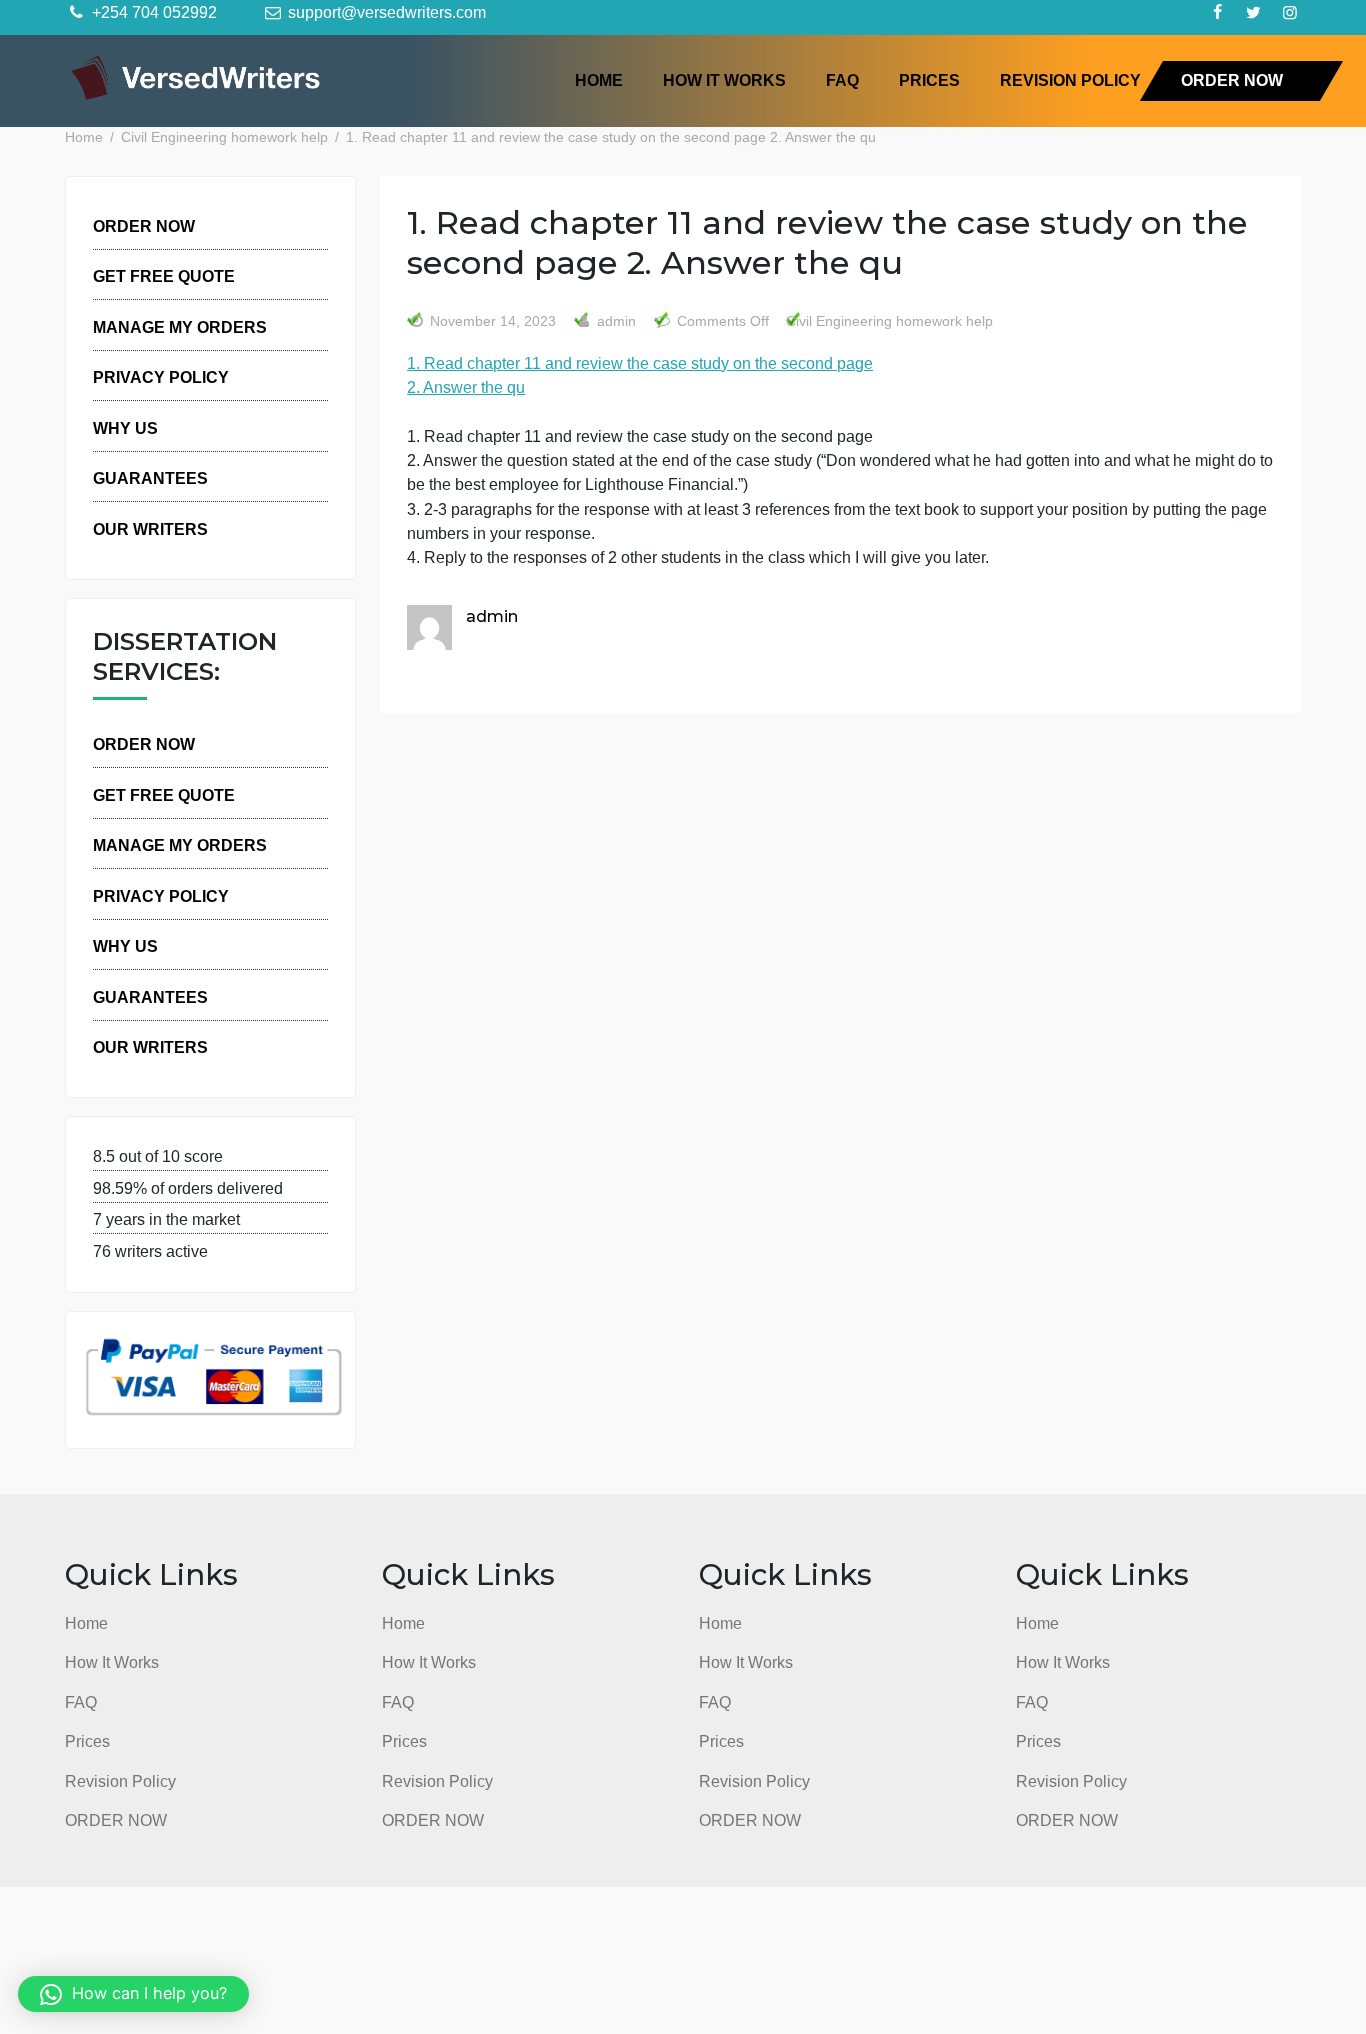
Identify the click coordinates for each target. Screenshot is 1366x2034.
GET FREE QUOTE (164, 276)
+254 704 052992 (152, 12)
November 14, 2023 (493, 321)
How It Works (724, 80)
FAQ (842, 80)
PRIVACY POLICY (161, 377)
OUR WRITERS (150, 529)
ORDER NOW (1232, 80)
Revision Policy (1070, 80)
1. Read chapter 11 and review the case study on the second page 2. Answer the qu (640, 375)
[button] (133, 1994)
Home (599, 80)
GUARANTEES (150, 478)
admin (614, 321)
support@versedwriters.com (385, 12)
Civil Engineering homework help (889, 321)
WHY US (125, 428)
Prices (929, 80)
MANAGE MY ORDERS (180, 327)
